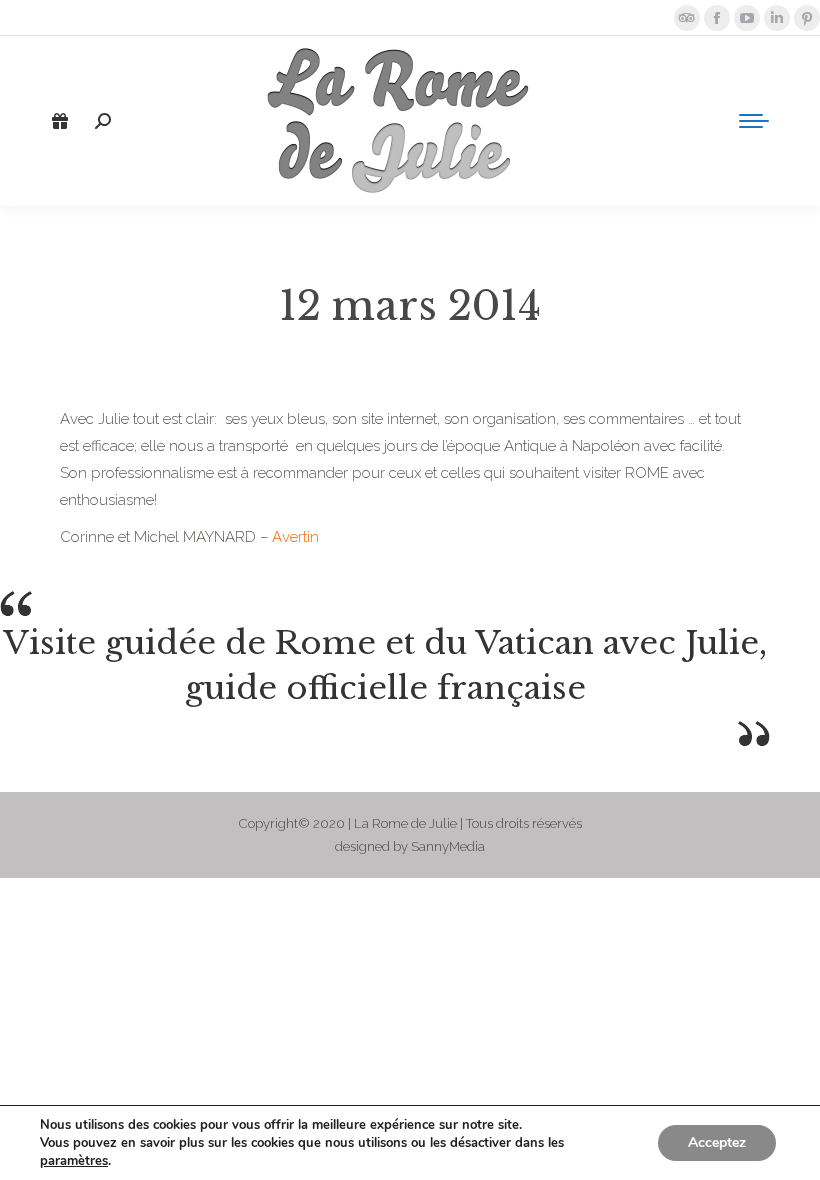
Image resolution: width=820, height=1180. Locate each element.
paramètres (74, 1161)
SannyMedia (448, 846)
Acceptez (717, 1142)
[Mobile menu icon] (754, 121)
